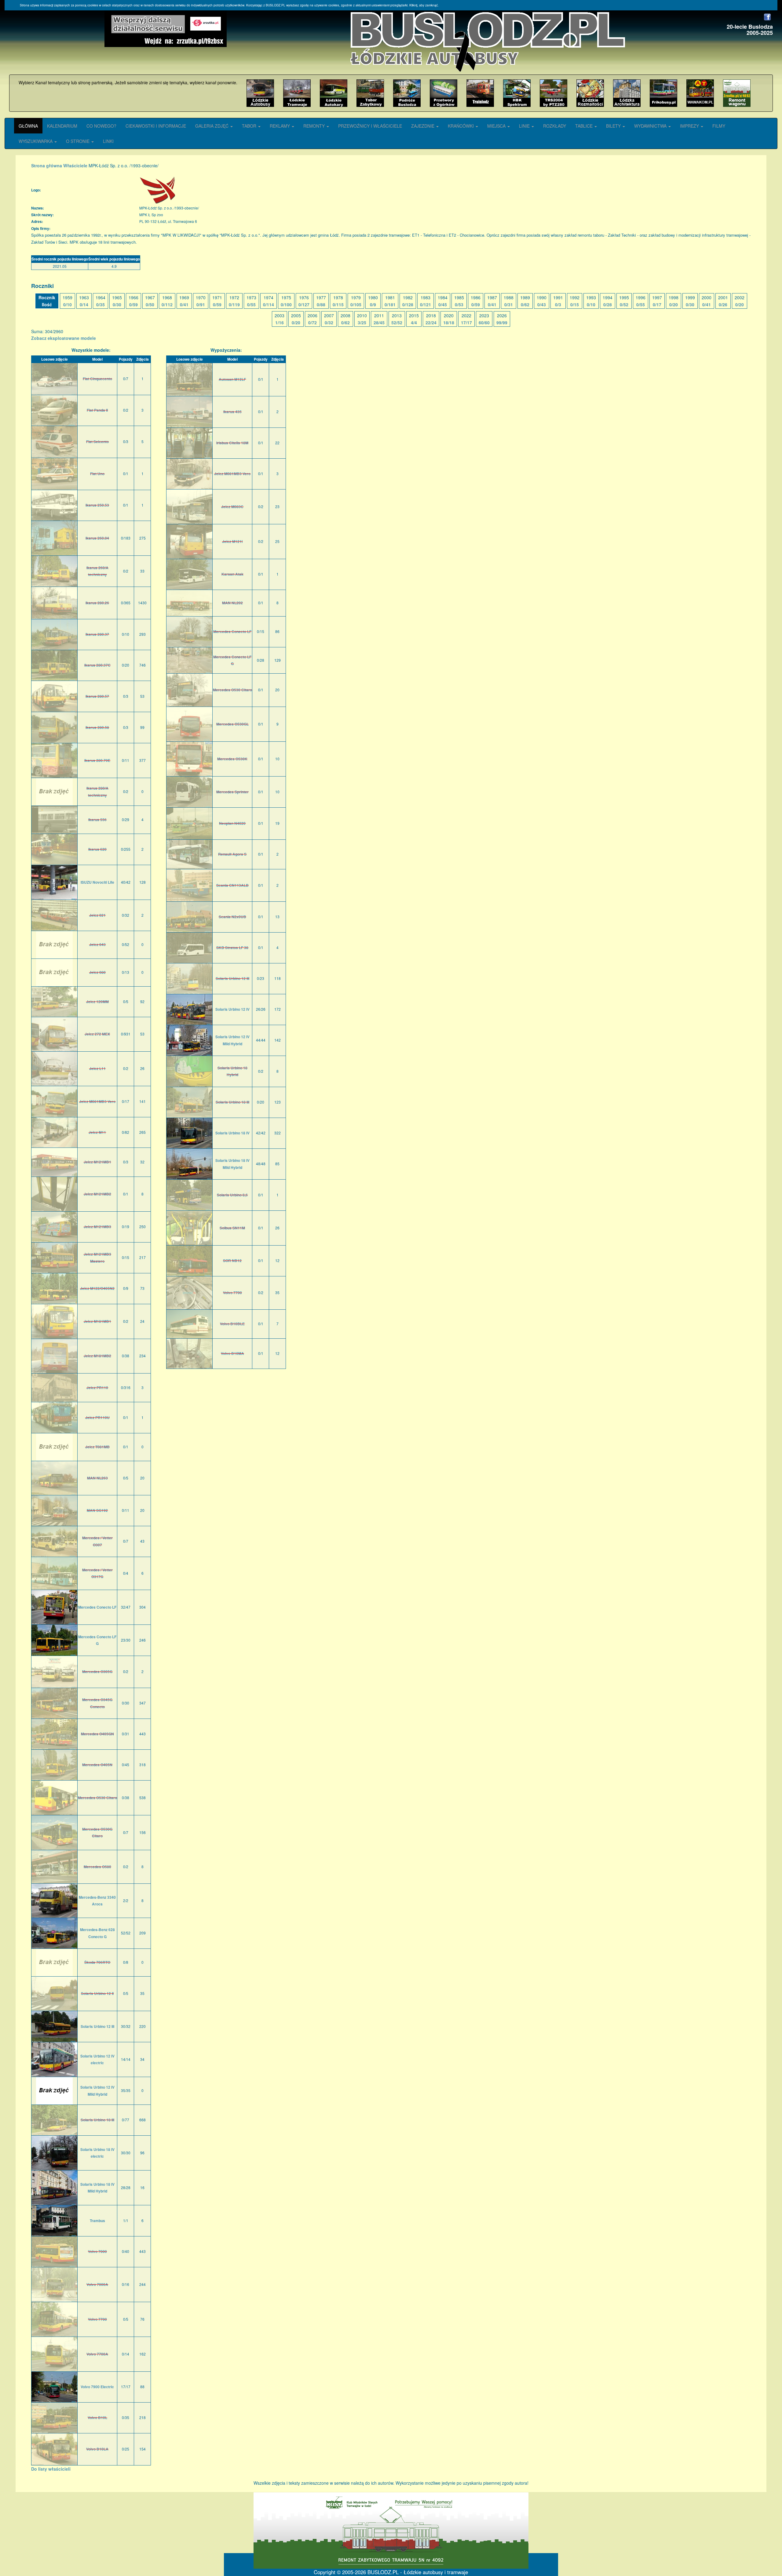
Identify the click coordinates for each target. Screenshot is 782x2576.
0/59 (133, 304)
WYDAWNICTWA (651, 126)
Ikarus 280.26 (97, 603)
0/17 (657, 304)
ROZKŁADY (555, 126)
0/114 (269, 304)
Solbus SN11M (232, 1228)
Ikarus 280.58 (97, 727)
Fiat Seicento (97, 442)
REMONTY (315, 126)
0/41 (184, 304)
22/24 (431, 322)
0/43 (542, 304)
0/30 (117, 304)
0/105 (356, 304)
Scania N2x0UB (232, 917)
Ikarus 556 (97, 820)
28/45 (379, 322)
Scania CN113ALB (232, 885)
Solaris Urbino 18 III (97, 2120)
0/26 (723, 304)
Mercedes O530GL (232, 724)
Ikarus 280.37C (97, 665)
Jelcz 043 (97, 944)
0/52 (624, 304)
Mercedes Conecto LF (97, 1607)
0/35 (100, 304)
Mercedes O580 (97, 1867)
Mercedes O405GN (97, 1734)
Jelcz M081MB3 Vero (97, 1101)
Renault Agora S (232, 854)
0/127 (304, 304)
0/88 (321, 304)
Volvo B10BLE (232, 1324)
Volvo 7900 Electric (97, 2387)
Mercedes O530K (232, 759)
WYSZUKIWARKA (36, 141)
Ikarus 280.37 (97, 634)
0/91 (201, 304)
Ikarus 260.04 (97, 538)
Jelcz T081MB (97, 1447)
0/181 (390, 304)
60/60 (484, 322)
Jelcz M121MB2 (97, 1194)
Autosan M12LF (232, 379)
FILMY (719, 126)
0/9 (373, 304)
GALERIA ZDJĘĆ (212, 126)
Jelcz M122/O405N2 (97, 1288)
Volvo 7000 (97, 2251)
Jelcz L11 (97, 1068)
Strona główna (47, 166)
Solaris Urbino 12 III (97, 2026)
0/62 (525, 304)
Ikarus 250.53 (97, 505)
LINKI (108, 141)
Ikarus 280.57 (97, 696)
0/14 (84, 304)
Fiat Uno (97, 474)
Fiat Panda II (97, 410)
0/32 (329, 322)
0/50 (150, 304)
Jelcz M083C (232, 507)
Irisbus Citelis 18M (232, 443)
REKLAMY (280, 126)
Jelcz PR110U (97, 1417)
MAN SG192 (97, 1510)
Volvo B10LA (97, 2449)
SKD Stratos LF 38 (232, 948)
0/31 (509, 304)
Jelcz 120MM (97, 1002)
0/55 (251, 304)
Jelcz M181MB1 (97, 1321)
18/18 (449, 322)
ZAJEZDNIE (423, 126)
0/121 (426, 304)
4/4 (414, 322)
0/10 (68, 304)
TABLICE (585, 126)
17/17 (466, 322)
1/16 (280, 322)
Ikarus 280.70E (97, 760)
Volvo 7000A (97, 2284)
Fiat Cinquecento (97, 379)
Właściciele (75, 166)
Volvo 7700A (97, 2354)
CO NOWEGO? (101, 126)
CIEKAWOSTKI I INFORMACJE (156, 126)
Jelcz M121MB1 (97, 1162)
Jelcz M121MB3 (97, 1227)
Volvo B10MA (232, 1353)
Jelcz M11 (97, 1132)
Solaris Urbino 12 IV (232, 1009)
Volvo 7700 (97, 2319)
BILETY (614, 126)
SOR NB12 (232, 1261)
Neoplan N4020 (232, 823)
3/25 (362, 322)
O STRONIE (78, 141)
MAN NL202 (232, 603)
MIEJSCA (497, 126)
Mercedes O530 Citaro (97, 1798)
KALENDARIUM (62, 126)
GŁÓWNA (28, 126)
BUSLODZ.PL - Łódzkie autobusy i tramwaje (418, 2572)
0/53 (459, 304)
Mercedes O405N (97, 1765)
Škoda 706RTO (97, 1962)
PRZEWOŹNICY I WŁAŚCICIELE (370, 126)
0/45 (443, 304)
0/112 (167, 304)
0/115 (338, 304)
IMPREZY (690, 126)
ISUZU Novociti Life (97, 882)
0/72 (312, 322)
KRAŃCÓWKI (461, 126)
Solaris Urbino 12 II (97, 1993)
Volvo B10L (97, 2418)
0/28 (608, 304)
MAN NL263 (97, 1478)
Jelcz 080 (97, 972)
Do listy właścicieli (51, 2469)
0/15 (575, 304)
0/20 (674, 304)
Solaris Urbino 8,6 (232, 1195)
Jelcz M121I (232, 541)
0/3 (558, 304)
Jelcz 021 (97, 915)
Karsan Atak (232, 574)
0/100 (286, 304)
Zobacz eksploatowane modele (64, 338)
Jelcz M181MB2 (97, 1356)
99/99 (502, 322)
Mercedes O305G (97, 1672)
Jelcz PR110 (97, 1388)
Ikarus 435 (232, 412)
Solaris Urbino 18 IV (232, 1133)
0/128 (408, 304)
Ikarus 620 (97, 849)
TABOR (250, 126)
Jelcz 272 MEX (97, 1034)
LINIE (525, 126)
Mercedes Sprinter (232, 792)
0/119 (234, 304)
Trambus (97, 2221)
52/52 (397, 322)
